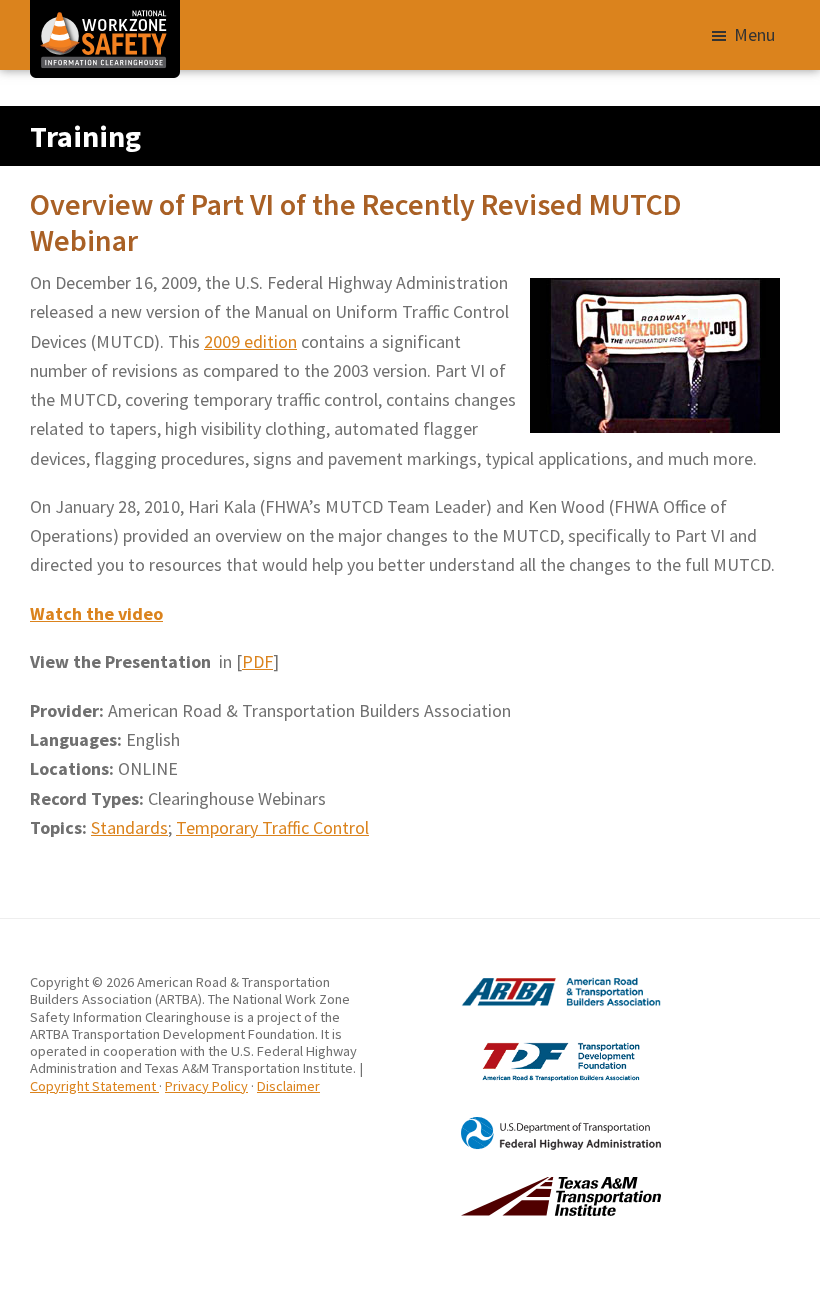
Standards (129, 827)
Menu (754, 34)
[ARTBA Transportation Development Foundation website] (535, 1042)
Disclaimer (288, 1086)
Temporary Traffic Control (272, 827)
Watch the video (96, 613)
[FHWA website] (535, 1125)
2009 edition (250, 341)
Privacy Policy (206, 1086)
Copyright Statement (94, 1086)
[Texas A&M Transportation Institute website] (535, 1185)
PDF (257, 661)
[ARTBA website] (535, 982)
